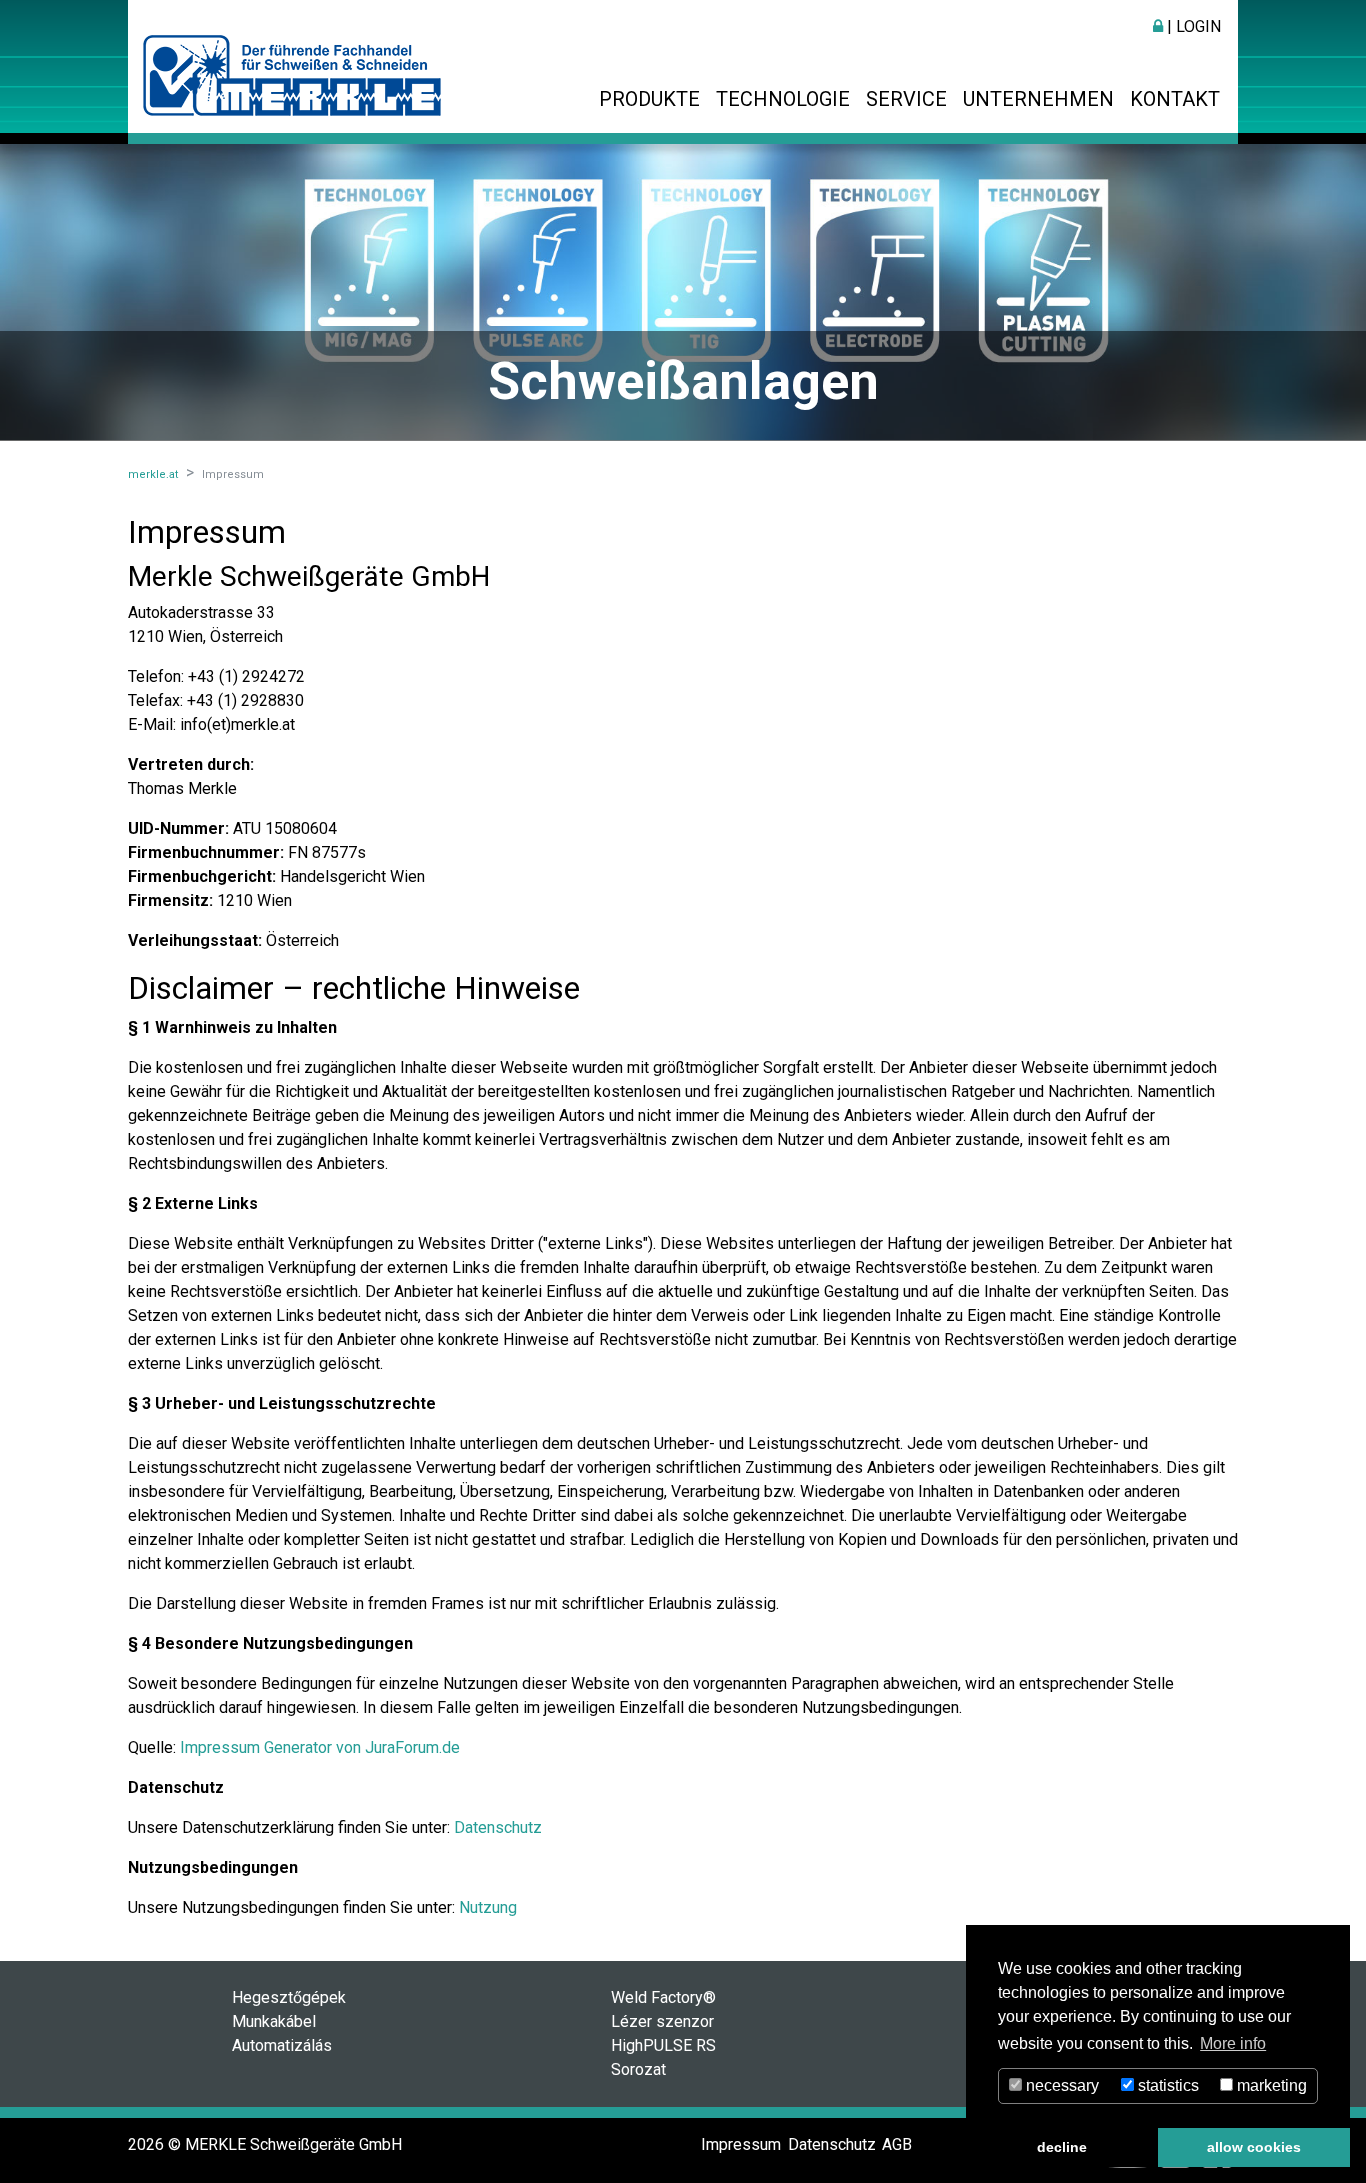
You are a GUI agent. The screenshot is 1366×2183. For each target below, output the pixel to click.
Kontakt (1175, 99)
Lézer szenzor (662, 2021)
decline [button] (1062, 2147)
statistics (1166, 2085)
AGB (897, 2144)
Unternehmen (1038, 99)
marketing (1270, 2085)
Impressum (741, 2144)
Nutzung (488, 1907)
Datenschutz (498, 1827)
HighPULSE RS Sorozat (663, 2057)
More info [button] (1233, 2043)
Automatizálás (282, 2045)
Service (906, 99)
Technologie (783, 99)
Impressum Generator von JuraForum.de (320, 1747)
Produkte (649, 99)
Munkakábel (274, 2021)
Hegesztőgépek (289, 1997)
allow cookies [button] (1254, 2147)
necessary (1060, 2085)
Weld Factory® (663, 1997)
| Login (1192, 26)
